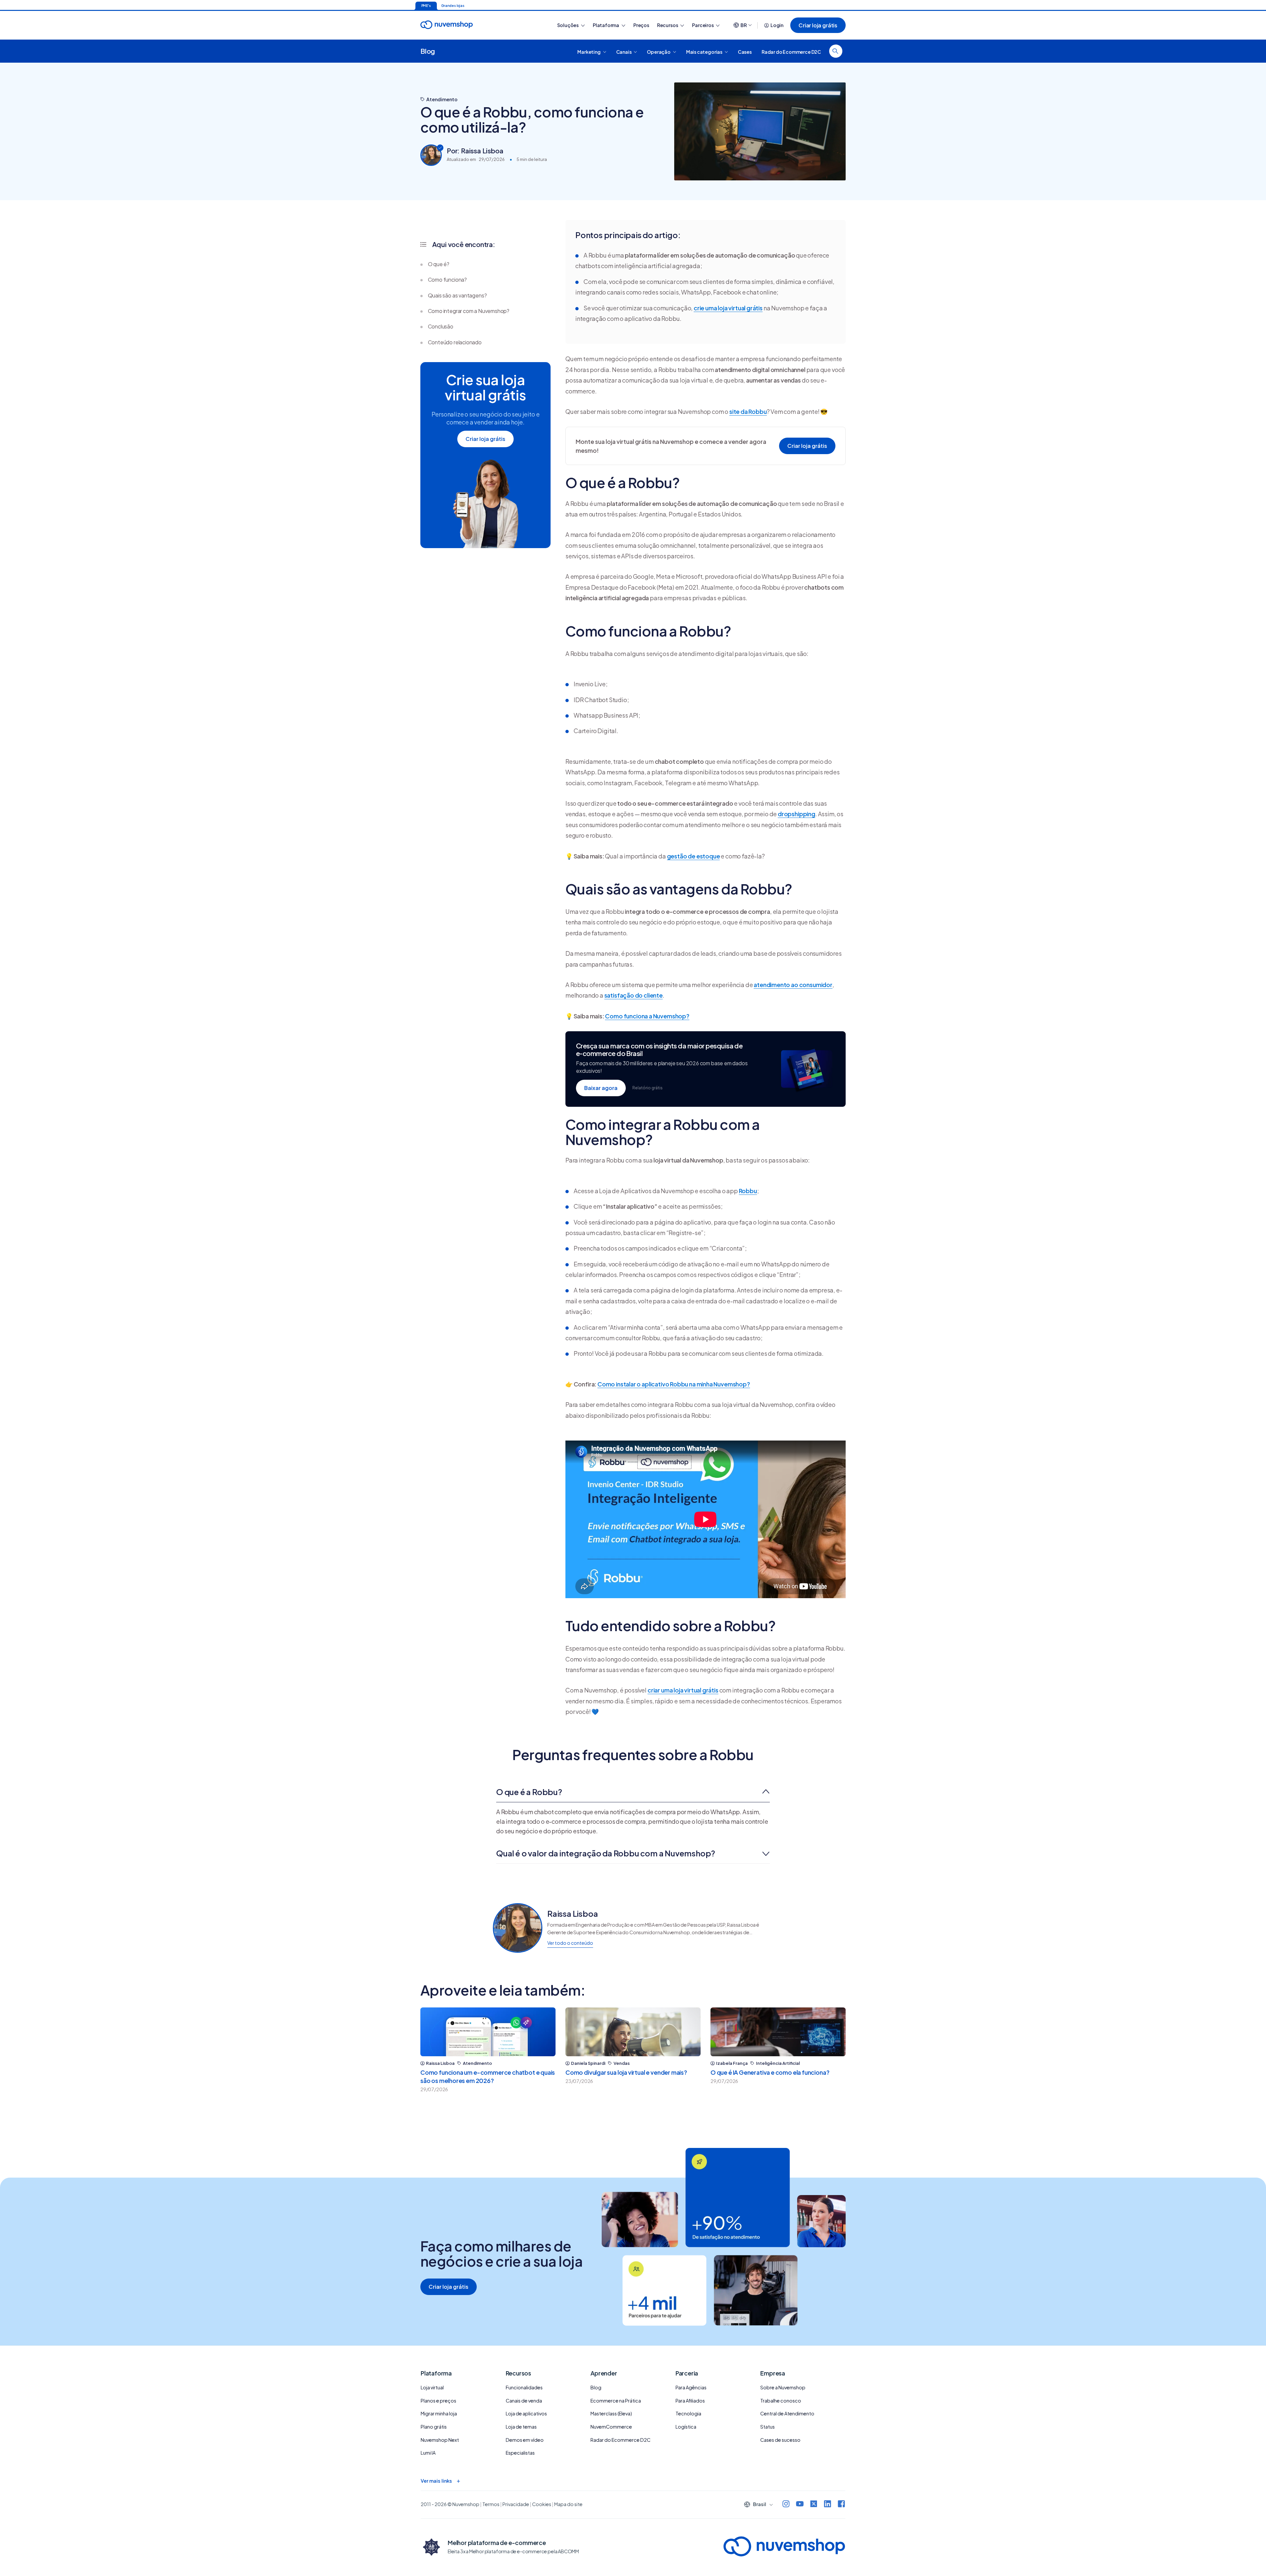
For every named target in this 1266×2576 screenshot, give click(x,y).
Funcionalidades (524, 2387)
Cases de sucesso (780, 2440)
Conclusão (441, 326)
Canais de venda (524, 2401)
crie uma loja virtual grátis (728, 308)
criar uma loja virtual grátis (683, 1690)
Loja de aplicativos (526, 2413)
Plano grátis (434, 2427)
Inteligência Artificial (778, 2063)
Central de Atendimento (787, 2413)
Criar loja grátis (818, 25)
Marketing (589, 51)
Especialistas (520, 2453)
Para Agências (691, 2387)
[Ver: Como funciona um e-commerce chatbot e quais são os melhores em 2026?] (488, 2032)
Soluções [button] (568, 25)
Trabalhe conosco (781, 2401)
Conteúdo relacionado (455, 342)
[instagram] (786, 2505)
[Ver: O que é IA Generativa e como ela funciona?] (778, 2032)
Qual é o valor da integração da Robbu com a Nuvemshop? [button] (606, 1853)
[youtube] (800, 2505)
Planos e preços (438, 2401)
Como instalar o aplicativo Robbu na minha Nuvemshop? (674, 1384)
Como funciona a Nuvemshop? (647, 1016)
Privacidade (516, 2504)
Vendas (622, 2063)
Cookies (542, 2504)
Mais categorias (705, 51)
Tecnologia (688, 2413)
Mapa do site (568, 2504)
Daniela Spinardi (588, 2063)
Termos (491, 2504)
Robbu (748, 1191)
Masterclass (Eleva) (611, 2413)
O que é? (439, 264)
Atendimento (442, 99)
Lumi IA (428, 2453)
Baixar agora (601, 1088)
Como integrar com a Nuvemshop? (469, 311)
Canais (624, 51)
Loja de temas (521, 2427)
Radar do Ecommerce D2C (791, 51)
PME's (426, 6)
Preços (641, 25)
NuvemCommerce (611, 2427)
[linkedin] (828, 2505)
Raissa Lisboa (440, 2063)
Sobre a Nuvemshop (783, 2387)
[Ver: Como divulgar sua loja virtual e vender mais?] (633, 2032)
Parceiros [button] (703, 25)
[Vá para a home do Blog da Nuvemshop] (447, 31)
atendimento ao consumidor (793, 985)
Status (768, 2427)
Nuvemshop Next (440, 2440)
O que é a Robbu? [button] (529, 1792)
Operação (659, 51)
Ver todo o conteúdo (570, 1943)
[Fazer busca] (836, 51)
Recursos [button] (668, 25)
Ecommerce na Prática (616, 2401)
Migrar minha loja (439, 2413)
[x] (814, 2505)
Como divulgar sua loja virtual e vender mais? (626, 2072)
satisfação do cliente (633, 995)
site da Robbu (748, 411)
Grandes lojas (453, 6)
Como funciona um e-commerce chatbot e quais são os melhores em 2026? (488, 2076)
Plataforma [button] (606, 25)
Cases (745, 51)
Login (777, 25)
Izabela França (732, 2063)
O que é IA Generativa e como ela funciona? (770, 2072)
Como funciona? (447, 279)
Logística (686, 2427)
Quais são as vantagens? (457, 295)
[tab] (633, 1792)
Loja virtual (432, 2387)
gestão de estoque (693, 856)
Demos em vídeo (525, 2440)
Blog (428, 51)
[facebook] (841, 2505)
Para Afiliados (690, 2401)
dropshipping (797, 814)
